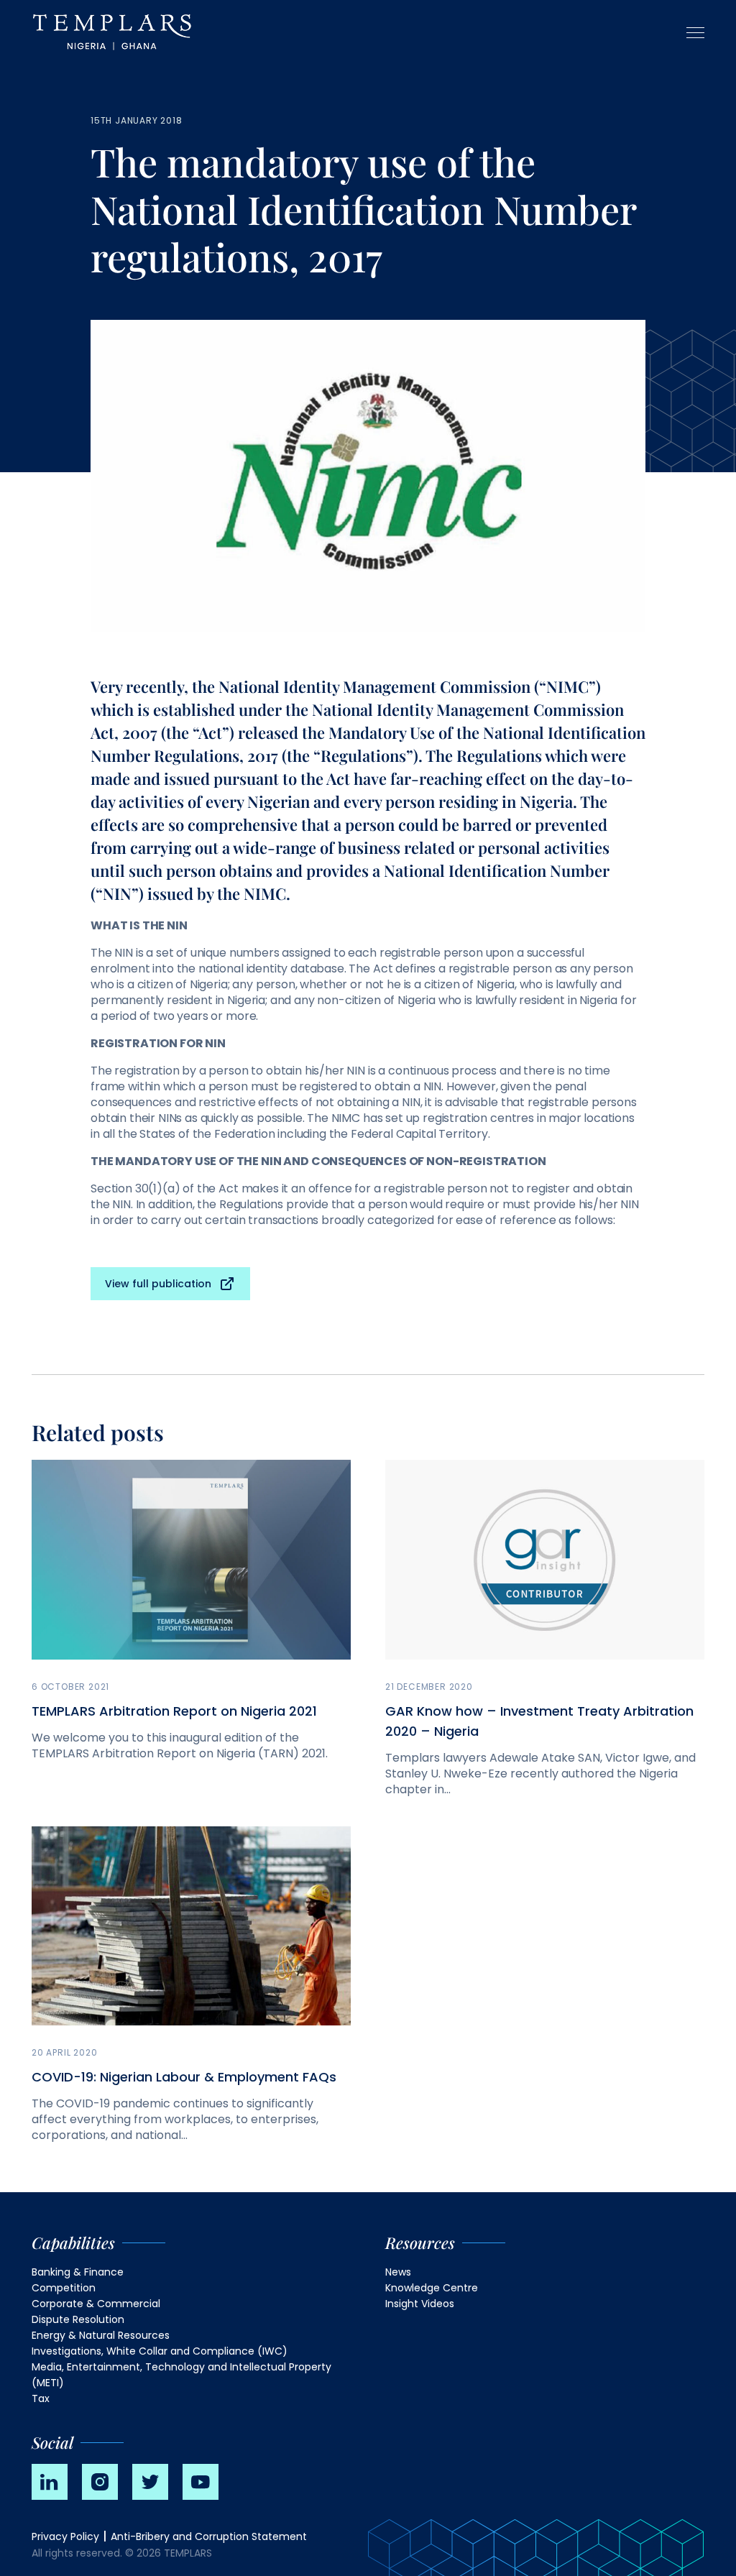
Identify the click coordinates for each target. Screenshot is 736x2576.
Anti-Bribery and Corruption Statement (209, 2536)
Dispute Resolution (78, 2319)
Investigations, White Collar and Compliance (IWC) (160, 2351)
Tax (41, 2398)
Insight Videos (420, 2304)
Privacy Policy (65, 2536)
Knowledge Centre (432, 2288)
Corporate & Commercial (96, 2304)
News (398, 2272)
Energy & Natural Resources (101, 2335)
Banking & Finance (78, 2272)
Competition (64, 2288)
